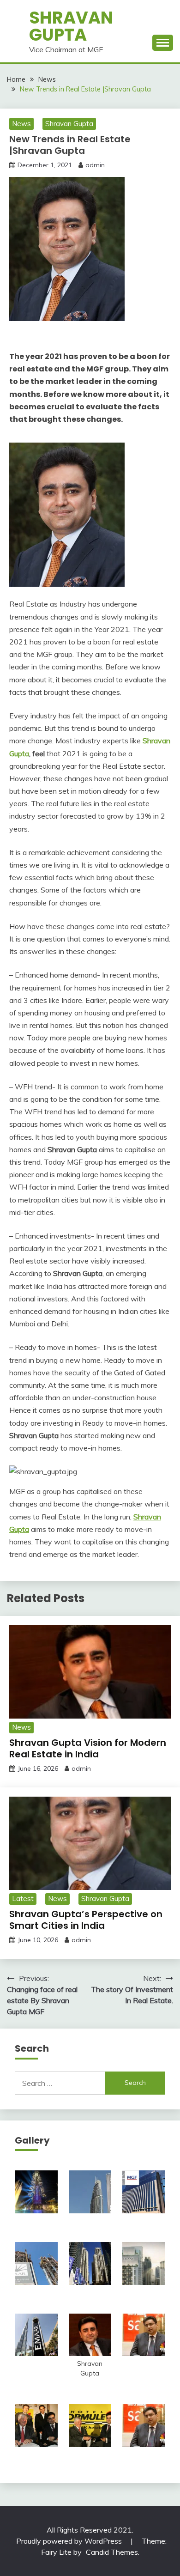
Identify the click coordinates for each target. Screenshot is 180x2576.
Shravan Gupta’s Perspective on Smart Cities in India (86, 1920)
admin (95, 165)
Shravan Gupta (71, 26)
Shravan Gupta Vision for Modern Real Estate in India (88, 1748)
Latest (23, 1899)
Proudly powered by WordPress (70, 2541)
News (21, 124)
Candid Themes (112, 2552)
